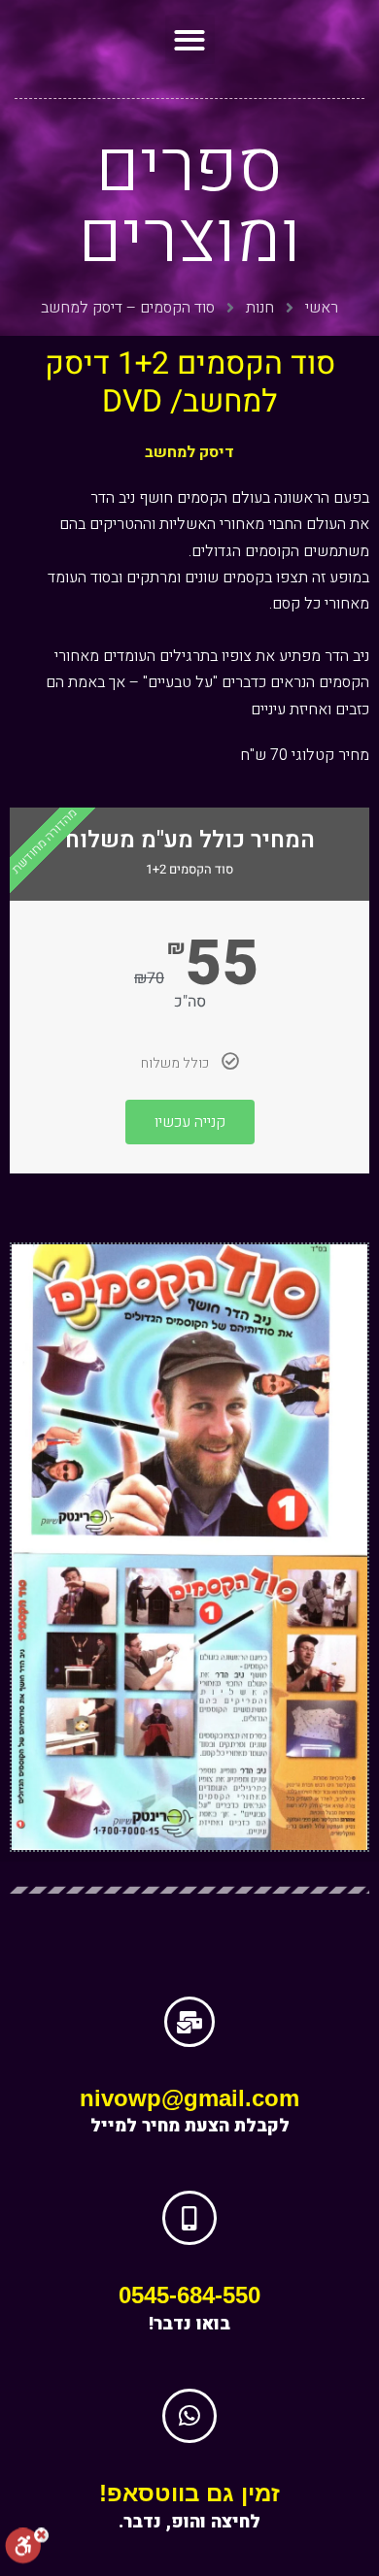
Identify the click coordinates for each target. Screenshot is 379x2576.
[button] (190, 39)
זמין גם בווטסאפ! (189, 2493)
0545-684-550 (189, 2295)
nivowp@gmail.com (189, 2098)
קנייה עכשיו (190, 1122)
